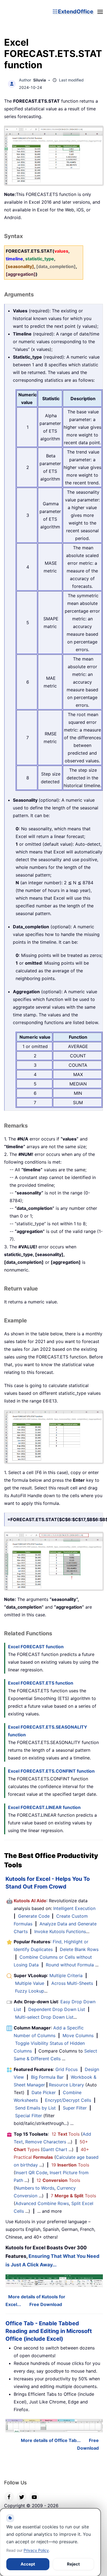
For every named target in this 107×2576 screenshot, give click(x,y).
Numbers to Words (35, 2188)
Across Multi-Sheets (72, 1983)
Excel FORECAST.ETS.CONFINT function (51, 1771)
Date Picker (44, 2092)
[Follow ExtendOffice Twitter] (22, 2497)
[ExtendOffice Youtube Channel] (34, 2497)
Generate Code (34, 1916)
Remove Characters (46, 2142)
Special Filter (29, 2116)
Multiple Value (30, 1983)
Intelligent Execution (74, 1908)
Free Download (46, 2304)
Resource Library (66, 2085)
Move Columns (78, 2035)
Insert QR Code (31, 2173)
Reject (73, 2564)
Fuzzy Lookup (30, 1991)
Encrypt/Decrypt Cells (68, 2100)
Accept (28, 2564)
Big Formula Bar (47, 2077)
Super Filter (75, 2108)
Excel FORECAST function (36, 1647)
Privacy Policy (36, 2550)
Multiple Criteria (66, 1975)
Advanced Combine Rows (42, 2203)
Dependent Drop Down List (57, 2009)
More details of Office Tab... (51, 2440)
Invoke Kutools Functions (60, 1931)
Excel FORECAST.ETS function (41, 1683)
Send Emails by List (35, 2108)
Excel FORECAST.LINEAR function (44, 1807)
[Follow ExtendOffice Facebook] (9, 2497)
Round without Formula (70, 1965)
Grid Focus (67, 2069)
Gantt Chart (55, 2149)
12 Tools (66, 2134)
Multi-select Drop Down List (44, 2017)
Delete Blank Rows (79, 1949)
